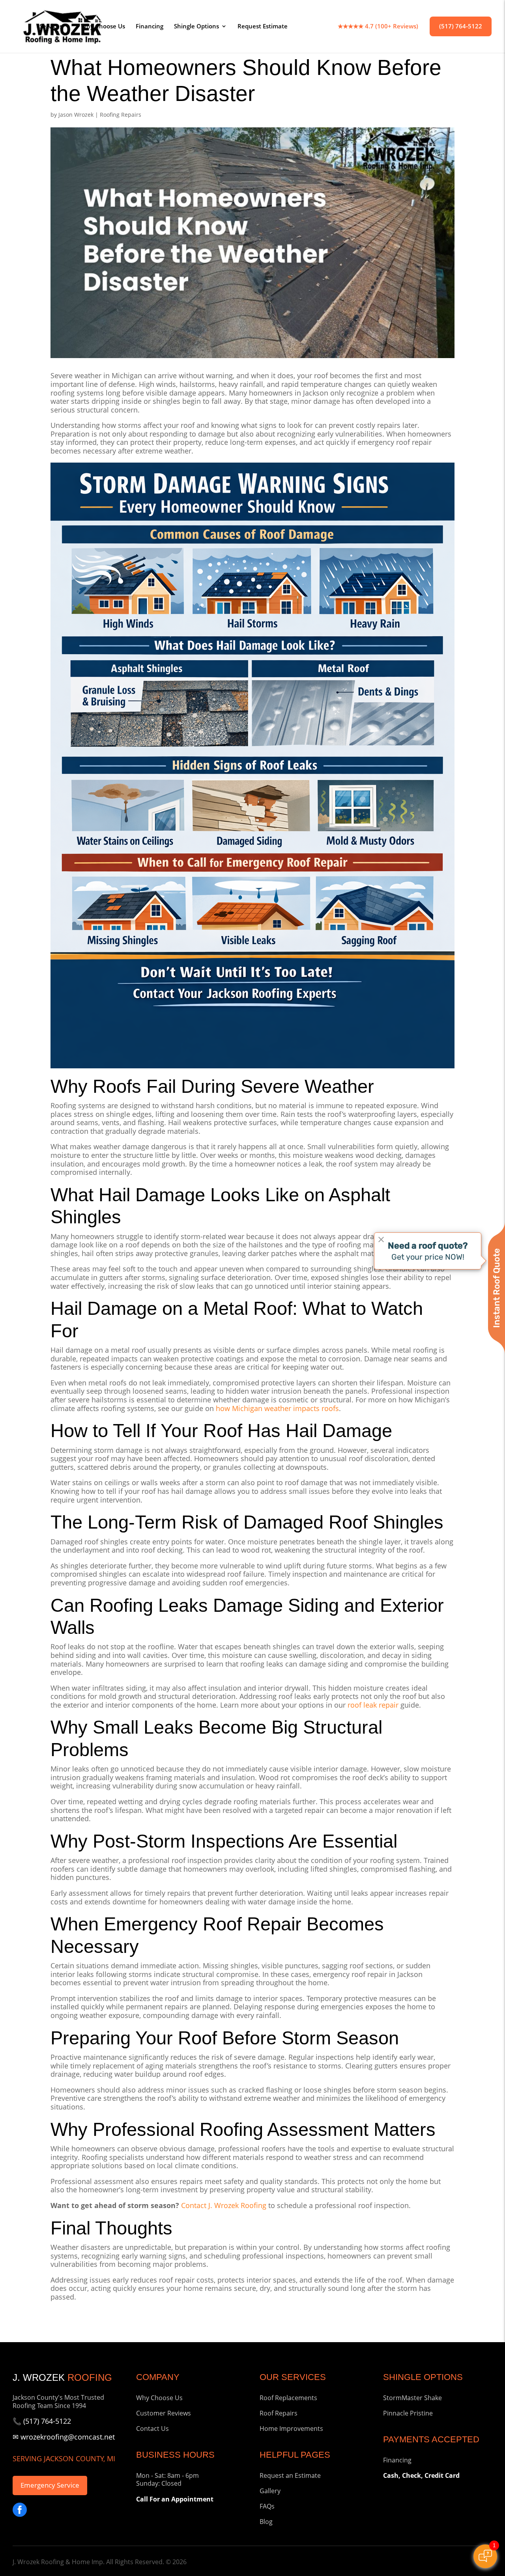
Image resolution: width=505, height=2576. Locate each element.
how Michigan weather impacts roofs (277, 1408)
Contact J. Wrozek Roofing (224, 2205)
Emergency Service (50, 2485)
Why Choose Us (103, 27)
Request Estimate (263, 27)
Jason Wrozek (76, 115)
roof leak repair (373, 1705)
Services (51, 27)
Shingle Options (196, 27)
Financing (150, 27)
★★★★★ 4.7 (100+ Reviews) (378, 27)
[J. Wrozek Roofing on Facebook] (20, 2510)
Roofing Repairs (121, 115)
